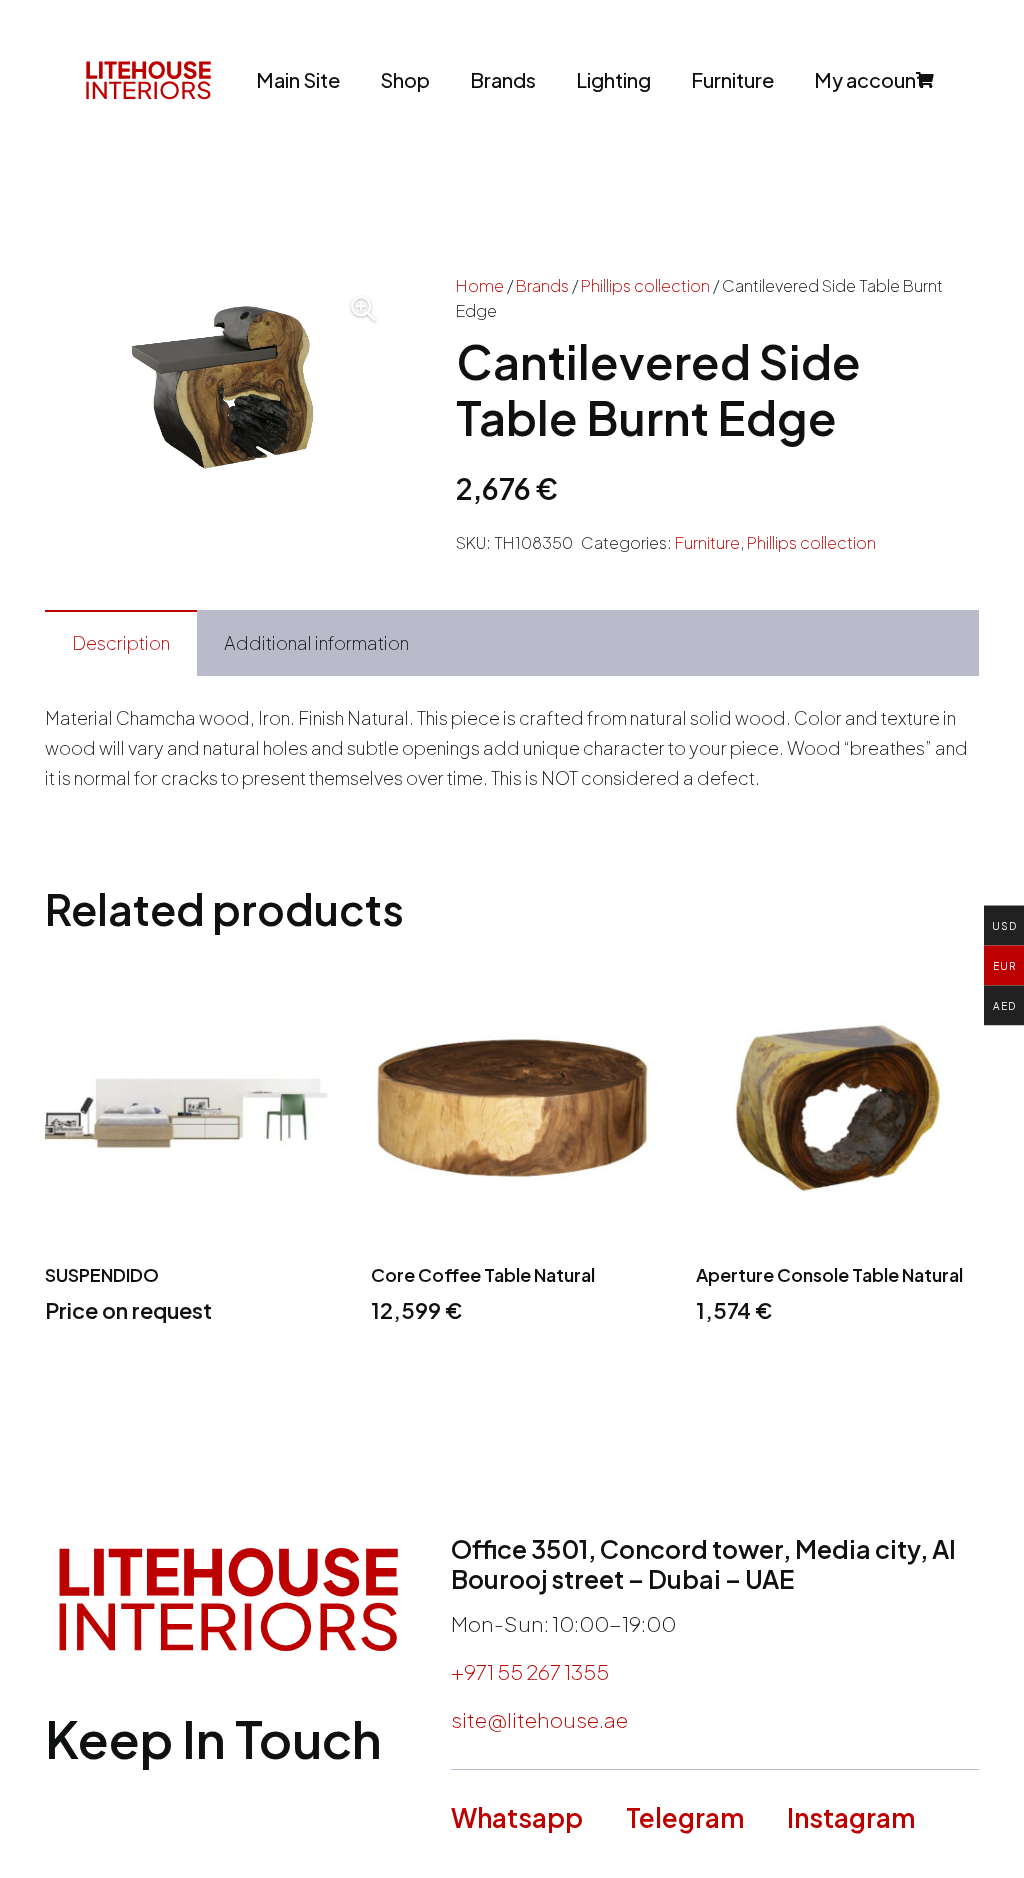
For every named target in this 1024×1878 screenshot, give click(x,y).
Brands (542, 285)
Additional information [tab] (316, 642)
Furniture (707, 542)
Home (480, 285)
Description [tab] (121, 642)
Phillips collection (645, 285)
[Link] (148, 80)
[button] (364, 309)
